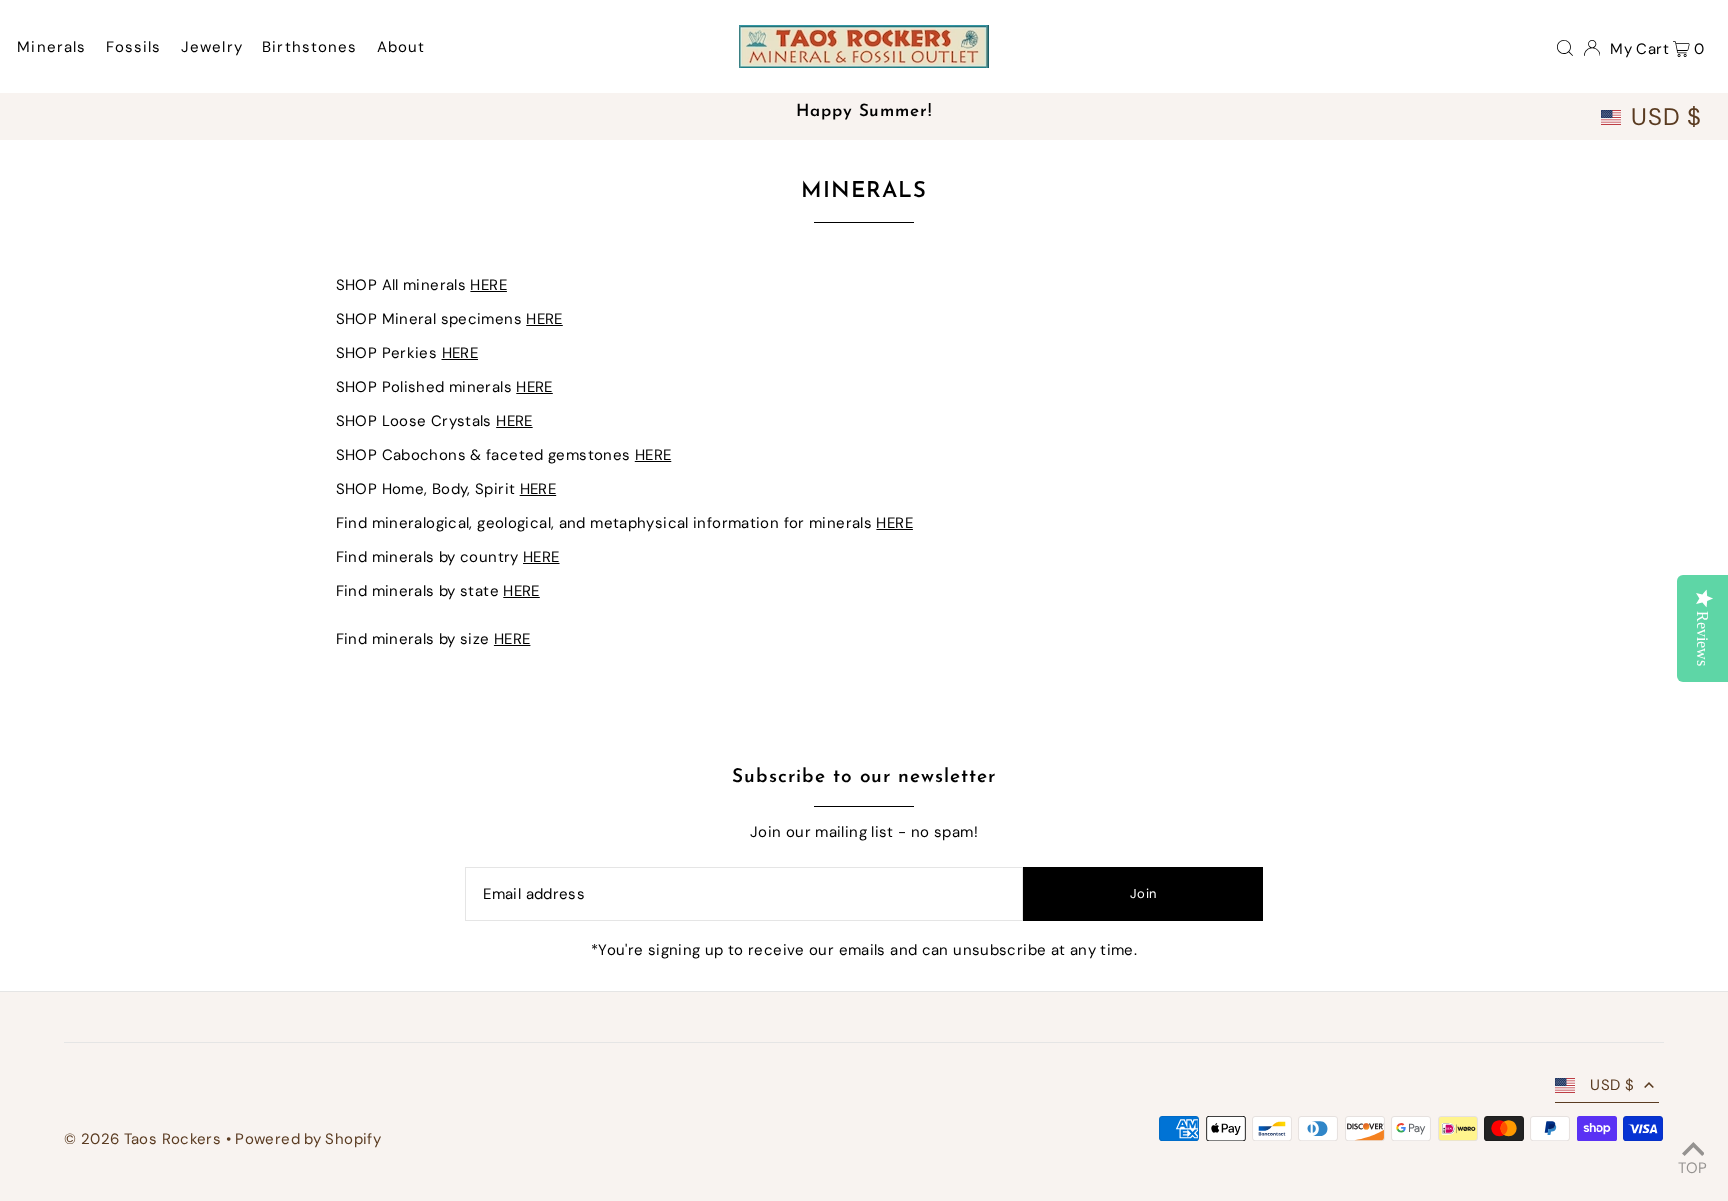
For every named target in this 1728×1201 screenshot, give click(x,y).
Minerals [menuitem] (51, 47)
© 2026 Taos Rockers (142, 1139)
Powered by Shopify (308, 1139)
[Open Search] (1565, 47)
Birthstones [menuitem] (309, 47)
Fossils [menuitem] (134, 47)
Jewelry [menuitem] (212, 47)
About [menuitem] (401, 47)
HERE (488, 285)
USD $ (1666, 117)
